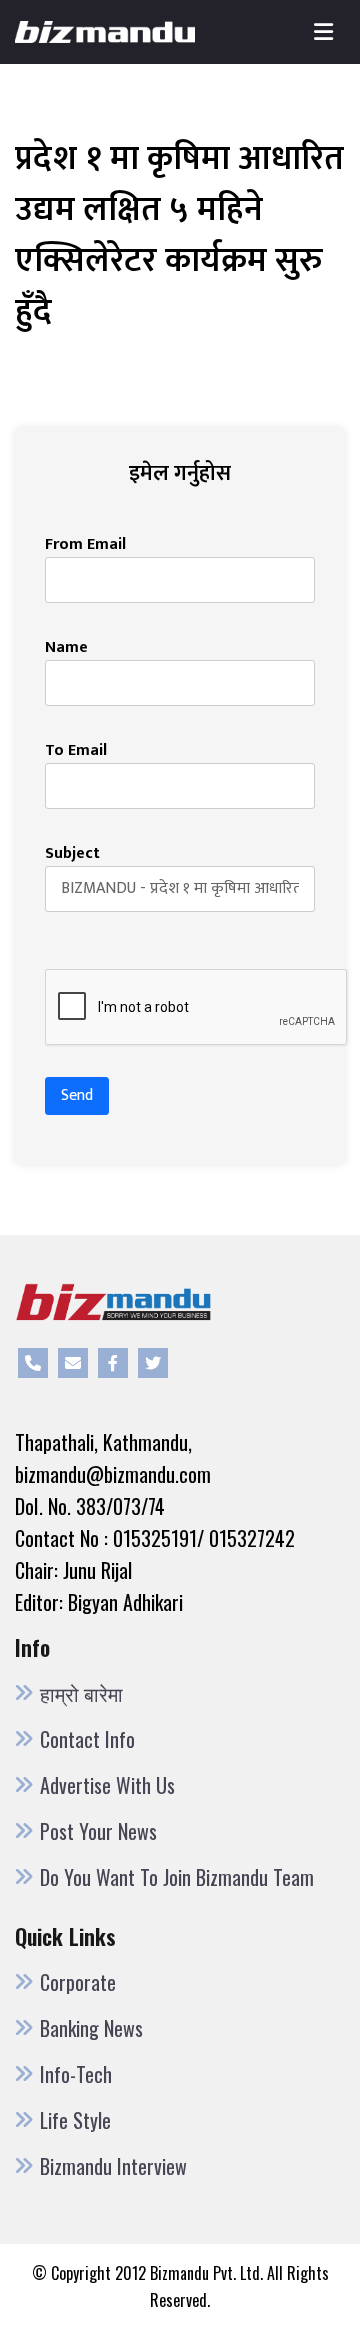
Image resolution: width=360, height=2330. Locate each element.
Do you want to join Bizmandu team (177, 1877)
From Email (85, 545)
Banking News (91, 2028)
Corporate (78, 1982)
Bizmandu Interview (113, 2166)
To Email (76, 751)
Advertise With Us (107, 1785)
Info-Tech (76, 2074)
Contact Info (87, 1739)
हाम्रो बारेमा (81, 1693)
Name (66, 648)
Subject (72, 854)
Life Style (75, 2120)
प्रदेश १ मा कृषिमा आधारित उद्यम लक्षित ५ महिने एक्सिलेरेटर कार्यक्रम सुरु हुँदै (179, 235)
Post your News (98, 1831)
